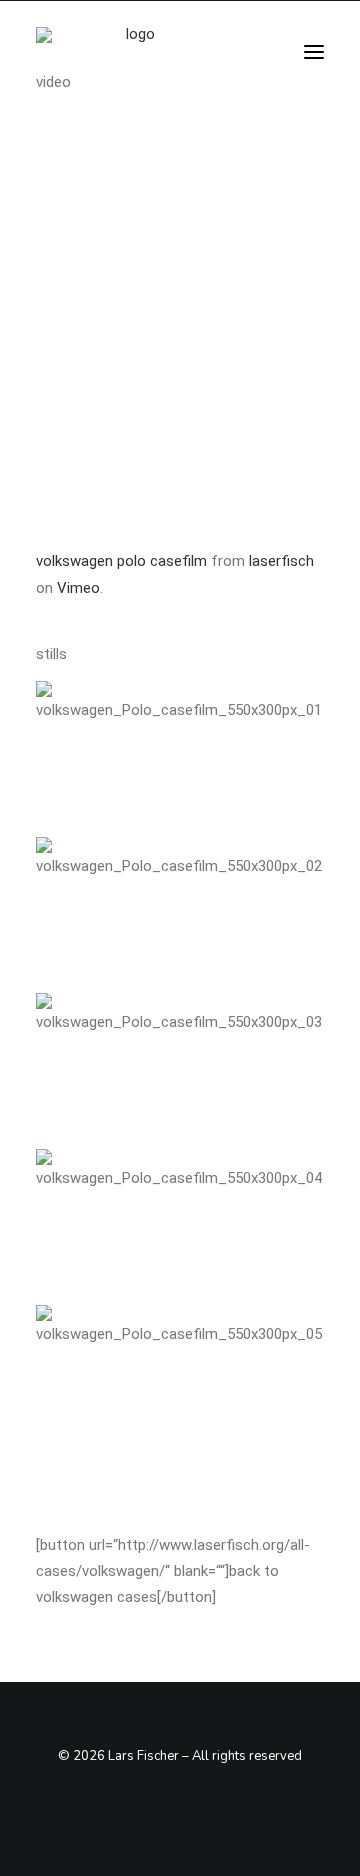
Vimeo (78, 588)
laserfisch (281, 561)
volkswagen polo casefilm (121, 561)
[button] (314, 52)
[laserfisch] (132, 52)
